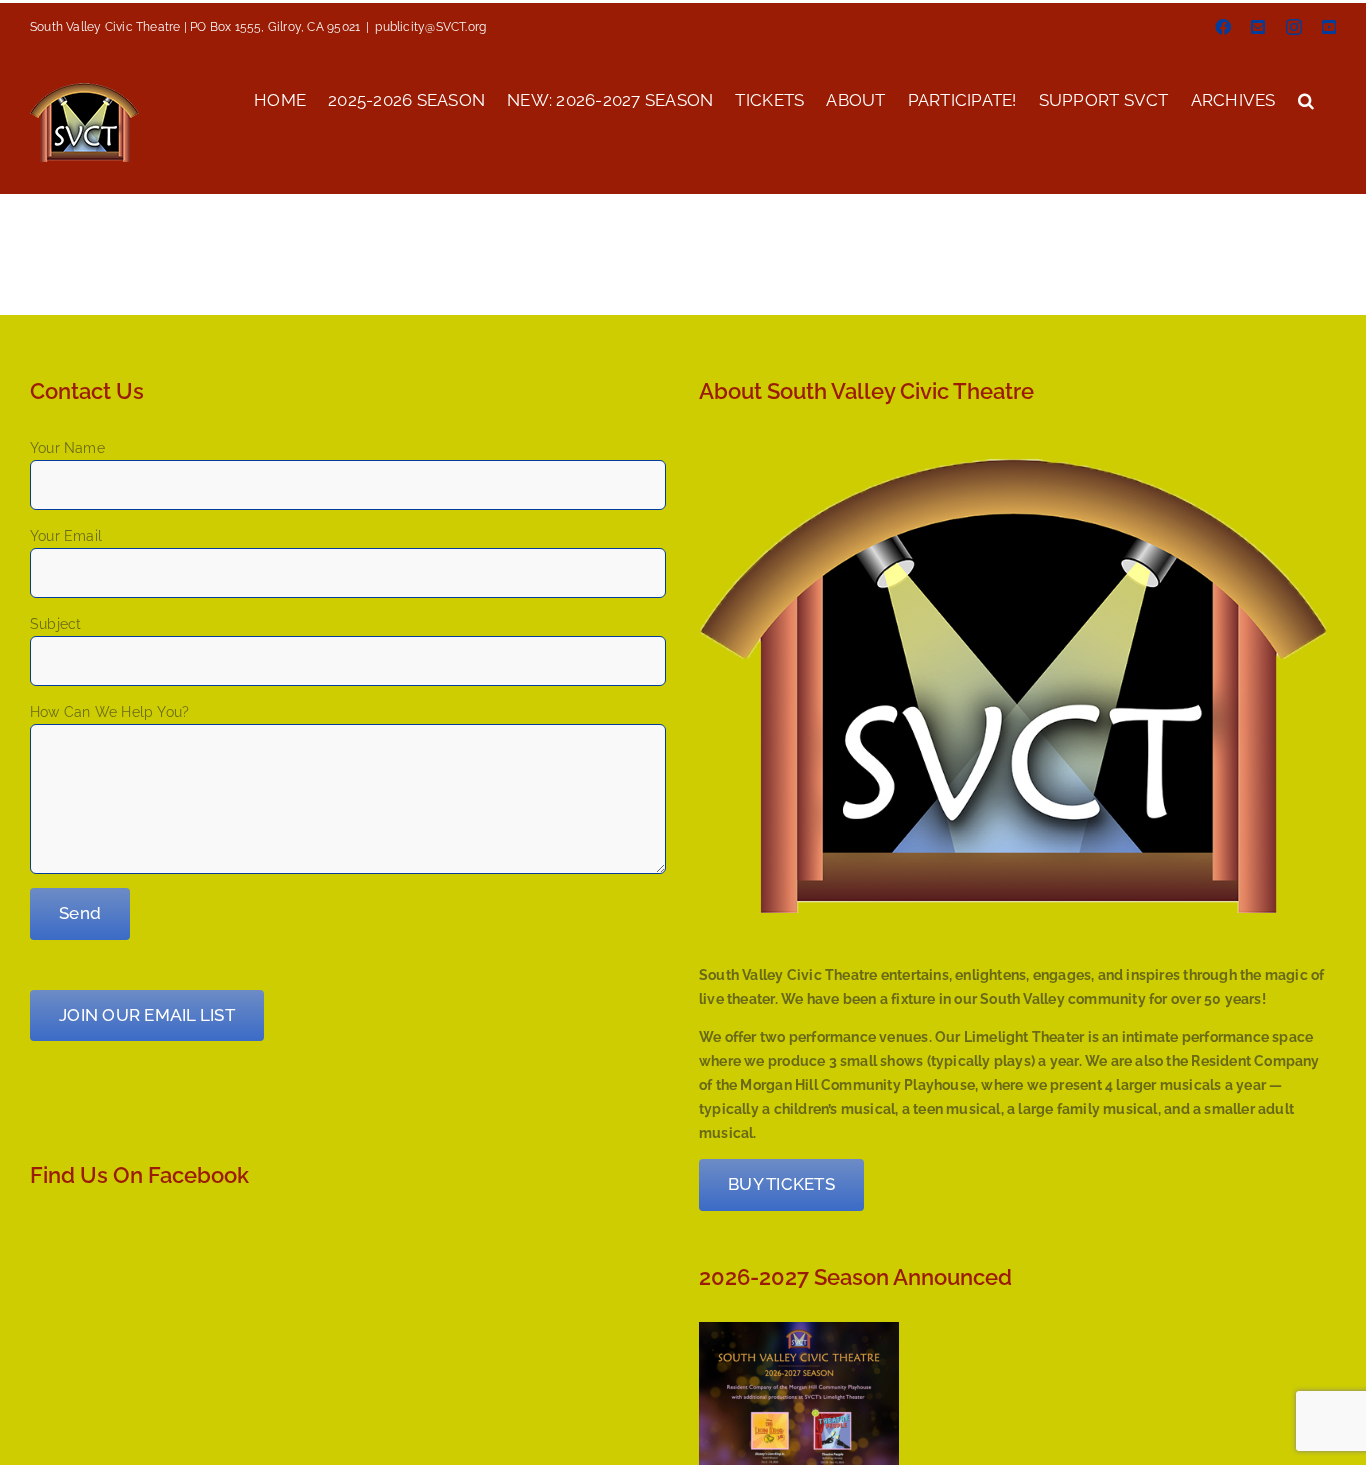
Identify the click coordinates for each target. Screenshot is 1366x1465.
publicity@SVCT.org (430, 27)
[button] (1306, 99)
